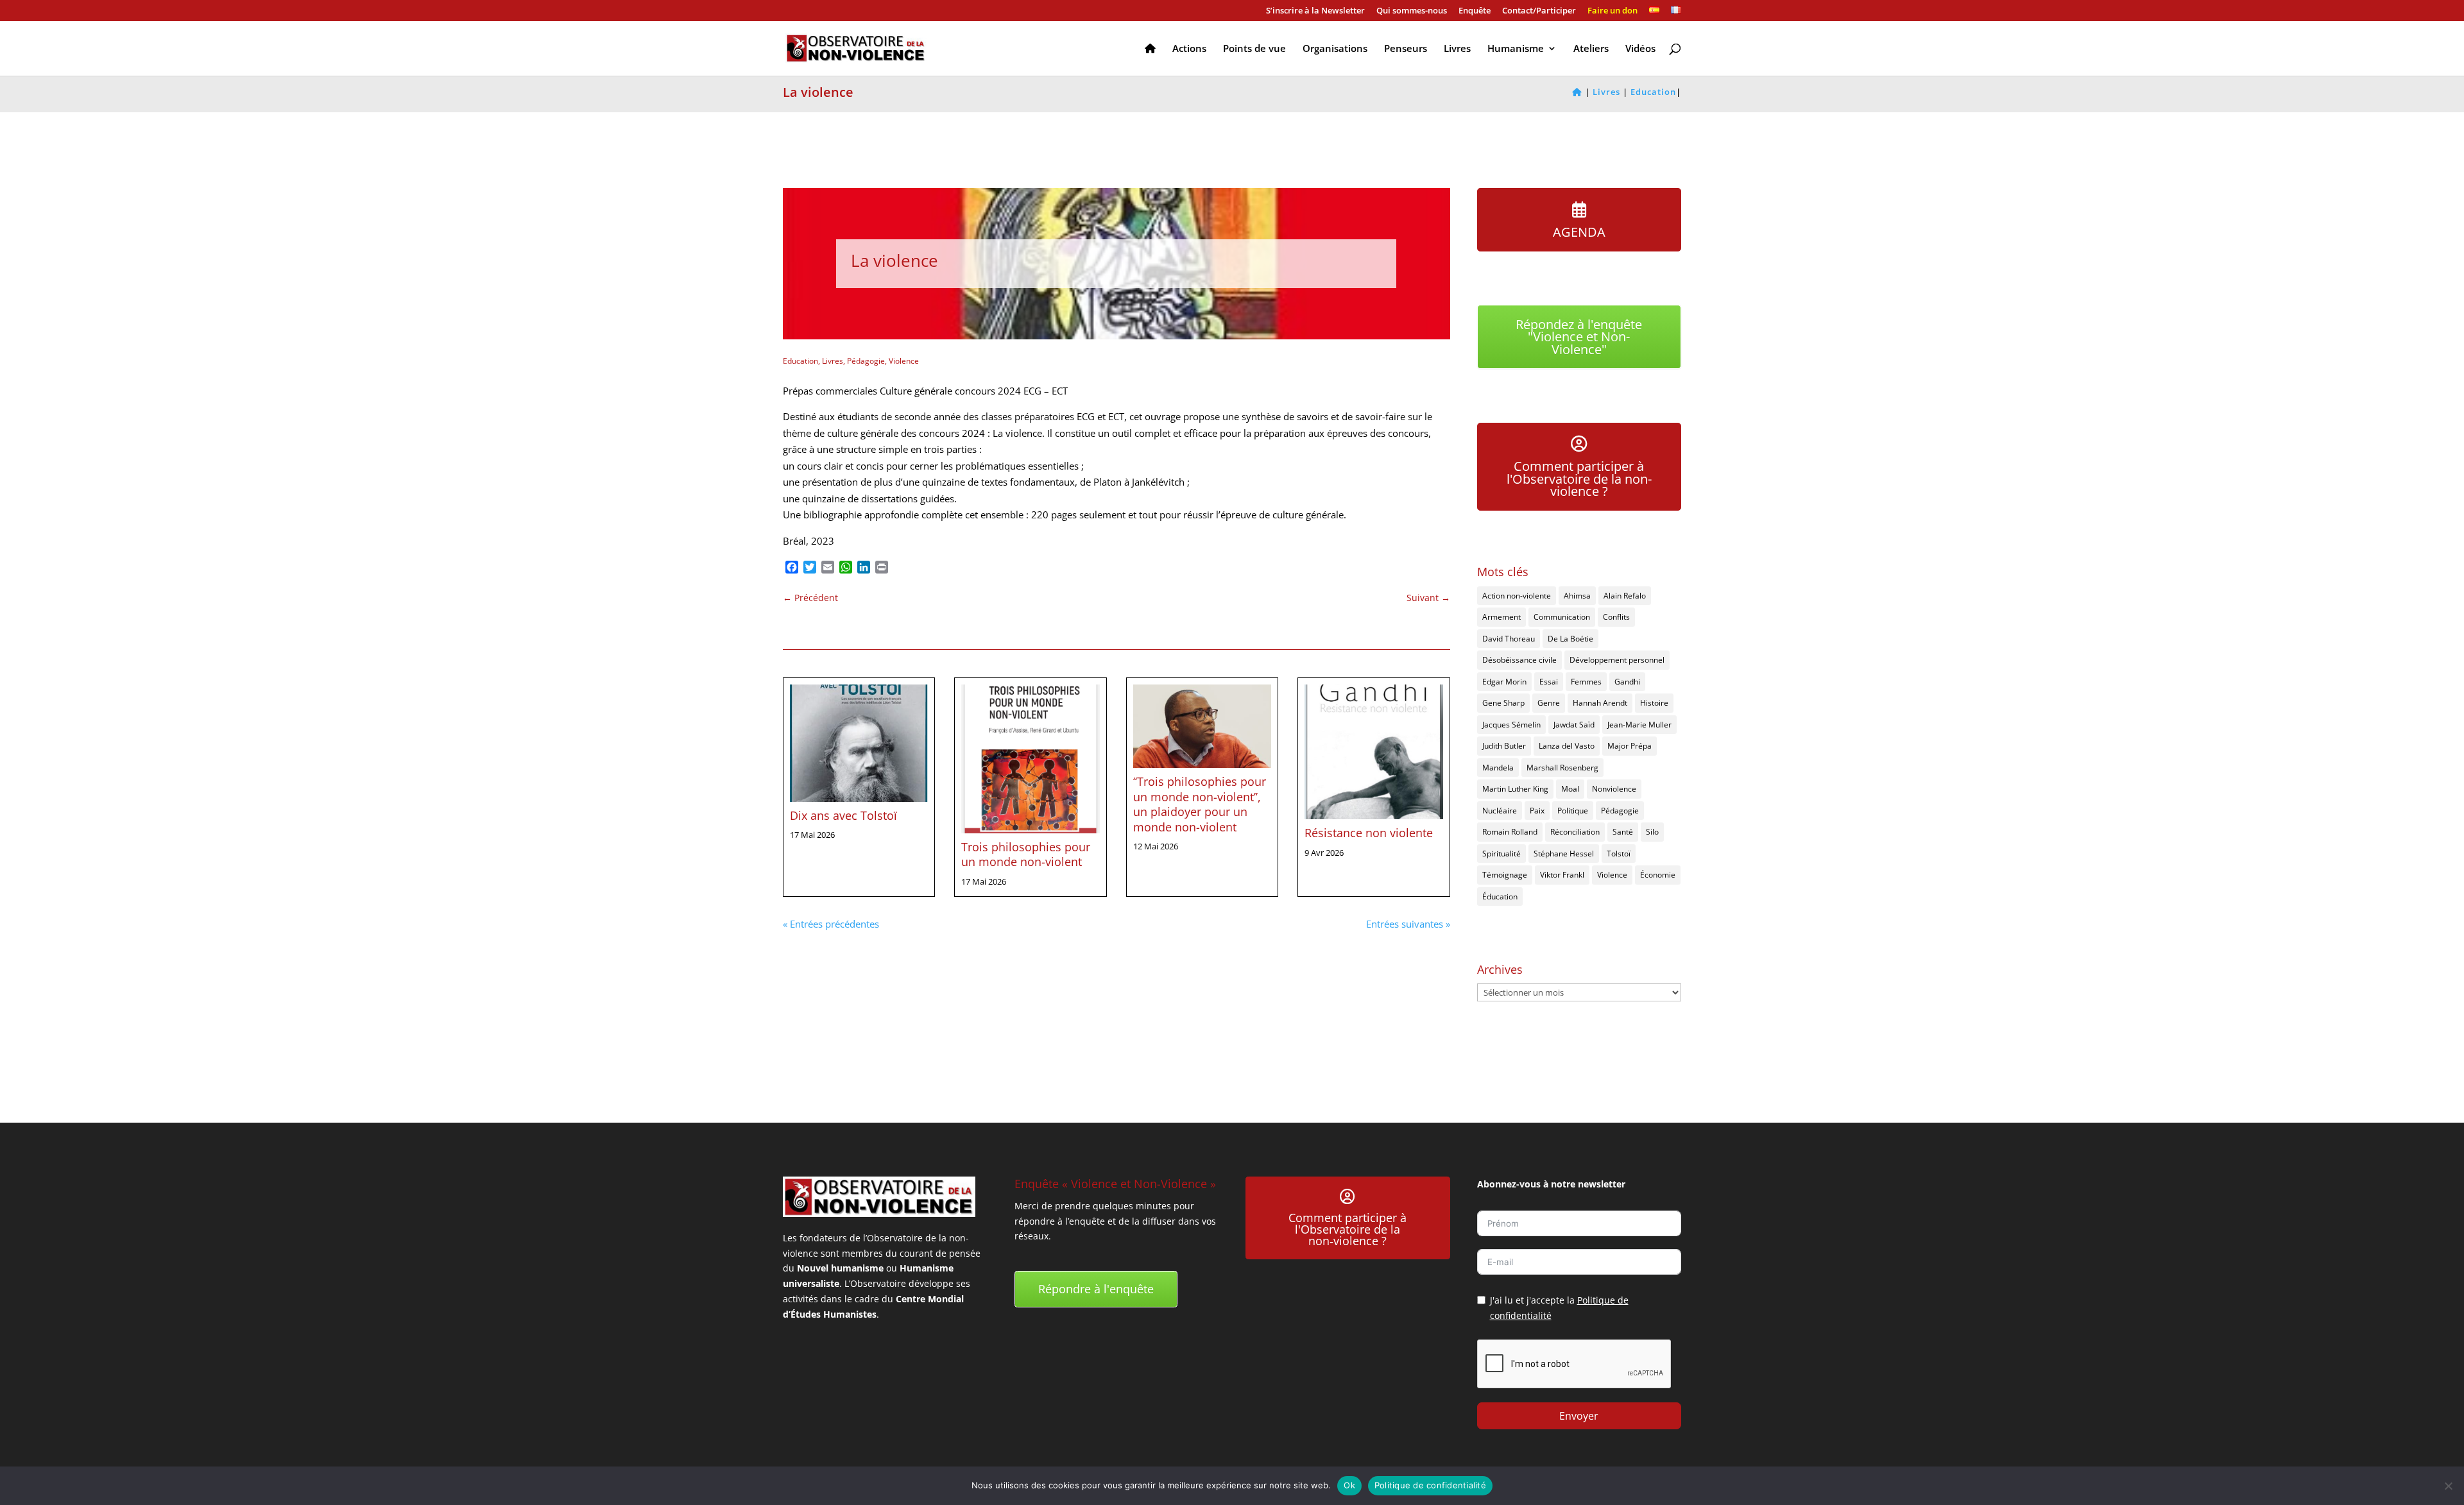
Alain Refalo (1625, 596)
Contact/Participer (1539, 11)
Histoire (1654, 703)
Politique (1573, 811)
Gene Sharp (1503, 703)
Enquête (1475, 11)
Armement (1502, 617)
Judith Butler (1504, 746)
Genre (1549, 703)
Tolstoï (1619, 854)
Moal (1570, 789)
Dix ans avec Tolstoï (843, 815)
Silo (1652, 832)
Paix (1537, 811)
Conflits (1616, 617)
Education (800, 361)
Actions (1189, 49)
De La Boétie (1570, 639)
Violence (904, 361)
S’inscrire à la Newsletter (1315, 11)
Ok (1349, 1485)
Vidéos (1640, 49)
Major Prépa (1630, 746)
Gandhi (1627, 682)
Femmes (1586, 682)
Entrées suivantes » (1408, 924)
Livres (1457, 49)
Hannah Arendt (1600, 703)
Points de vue (1254, 49)
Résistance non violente (1369, 833)
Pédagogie (866, 361)
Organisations (1335, 49)
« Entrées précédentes (831, 924)
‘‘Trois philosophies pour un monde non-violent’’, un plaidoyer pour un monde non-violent (1200, 804)
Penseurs (1406, 49)
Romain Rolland (1510, 832)
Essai (1549, 682)
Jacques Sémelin (1511, 725)
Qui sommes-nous (1412, 11)
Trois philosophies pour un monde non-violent (1026, 854)
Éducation (1500, 897)
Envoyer (1579, 1416)
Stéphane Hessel (1564, 854)
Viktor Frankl (1562, 875)
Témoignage (1505, 875)
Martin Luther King (1515, 789)
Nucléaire (1500, 811)
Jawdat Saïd (1574, 725)
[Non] (2448, 1486)
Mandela (1498, 768)
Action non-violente (1517, 596)
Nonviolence (1614, 789)
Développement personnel (1617, 660)
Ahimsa (1577, 596)
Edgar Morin (1504, 682)
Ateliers (1591, 49)
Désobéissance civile (1519, 660)
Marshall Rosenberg (1562, 768)
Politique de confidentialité (1430, 1485)
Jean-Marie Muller (1639, 725)
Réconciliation (1575, 832)
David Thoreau (1509, 639)
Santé (1623, 832)
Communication (1562, 617)
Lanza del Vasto (1567, 746)
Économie (1658, 875)
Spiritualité (1502, 854)
